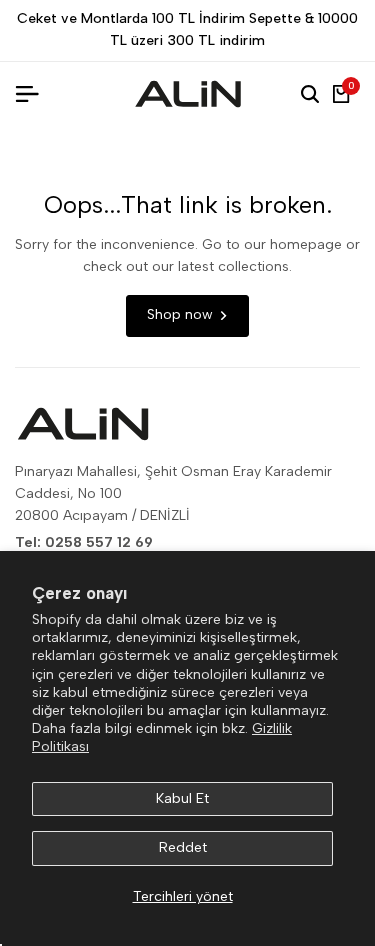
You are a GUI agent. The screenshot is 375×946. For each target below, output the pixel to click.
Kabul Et (182, 798)
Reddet (183, 847)
